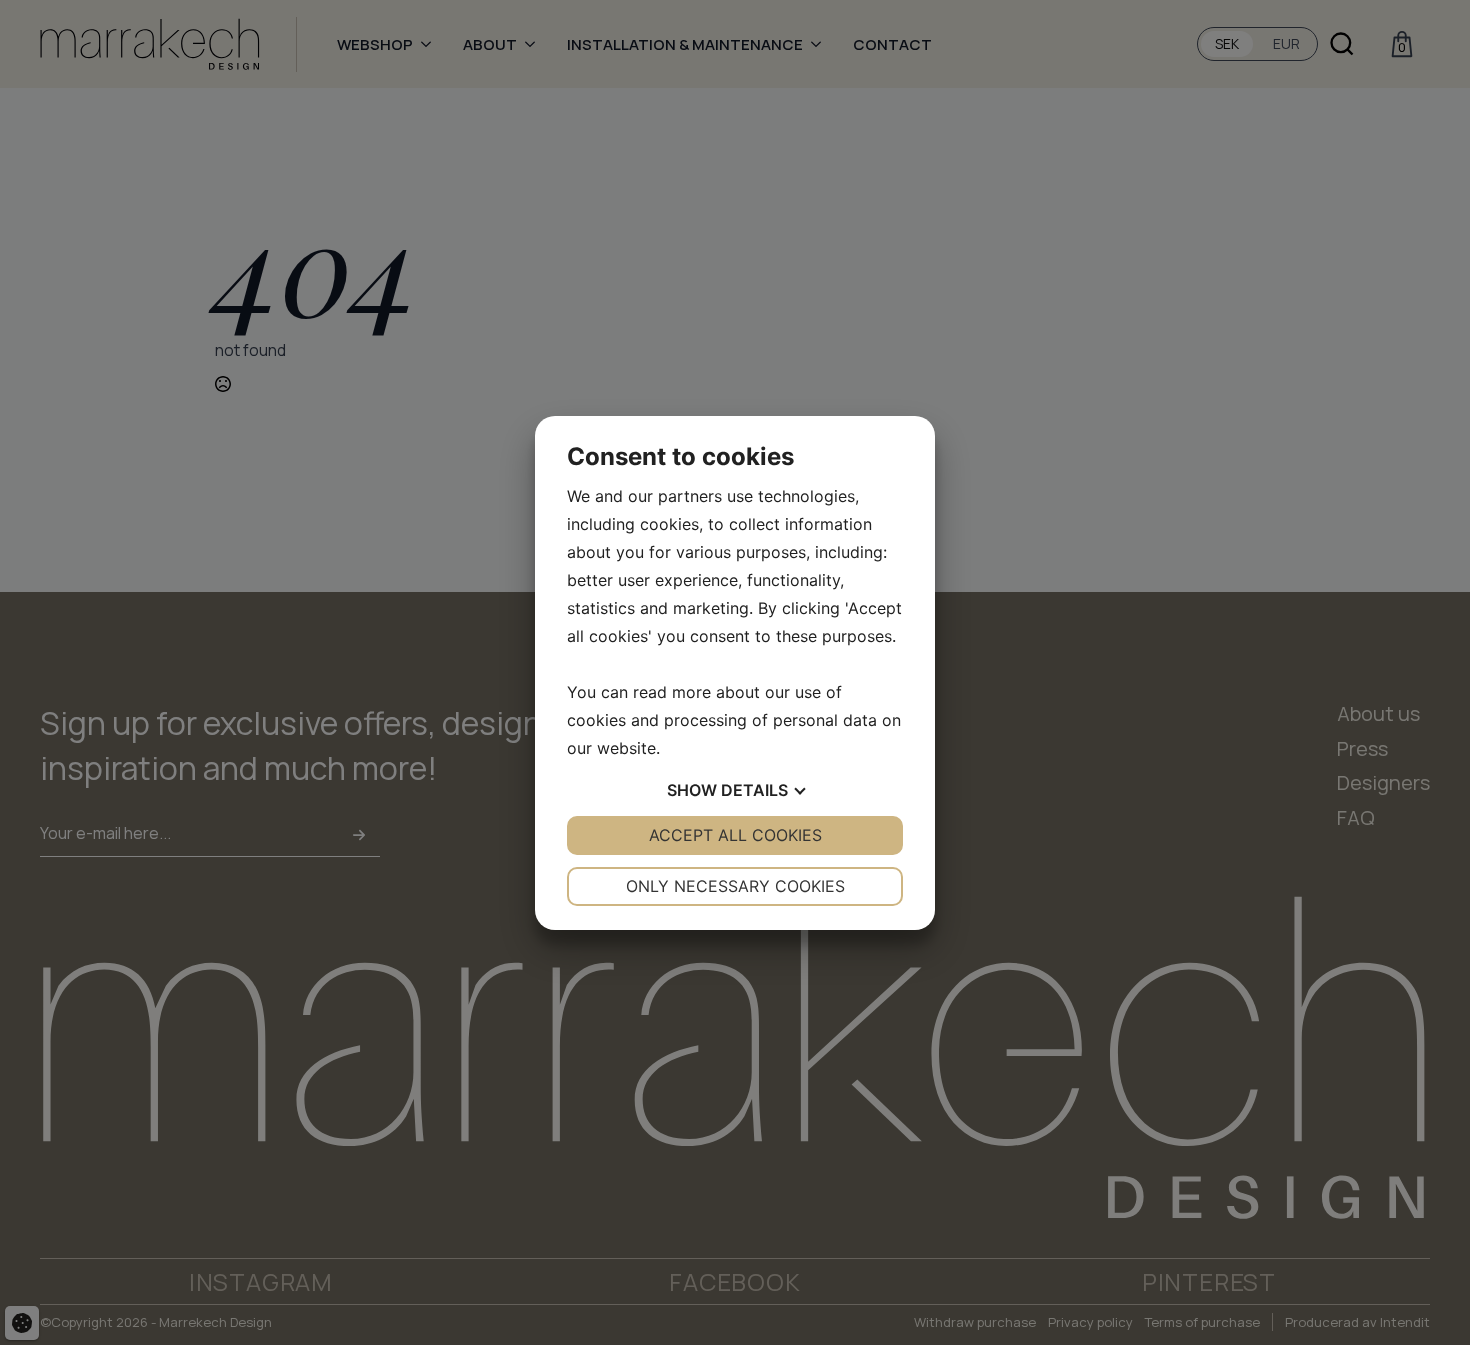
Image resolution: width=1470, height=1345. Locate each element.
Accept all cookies (735, 835)
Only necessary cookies (735, 886)
